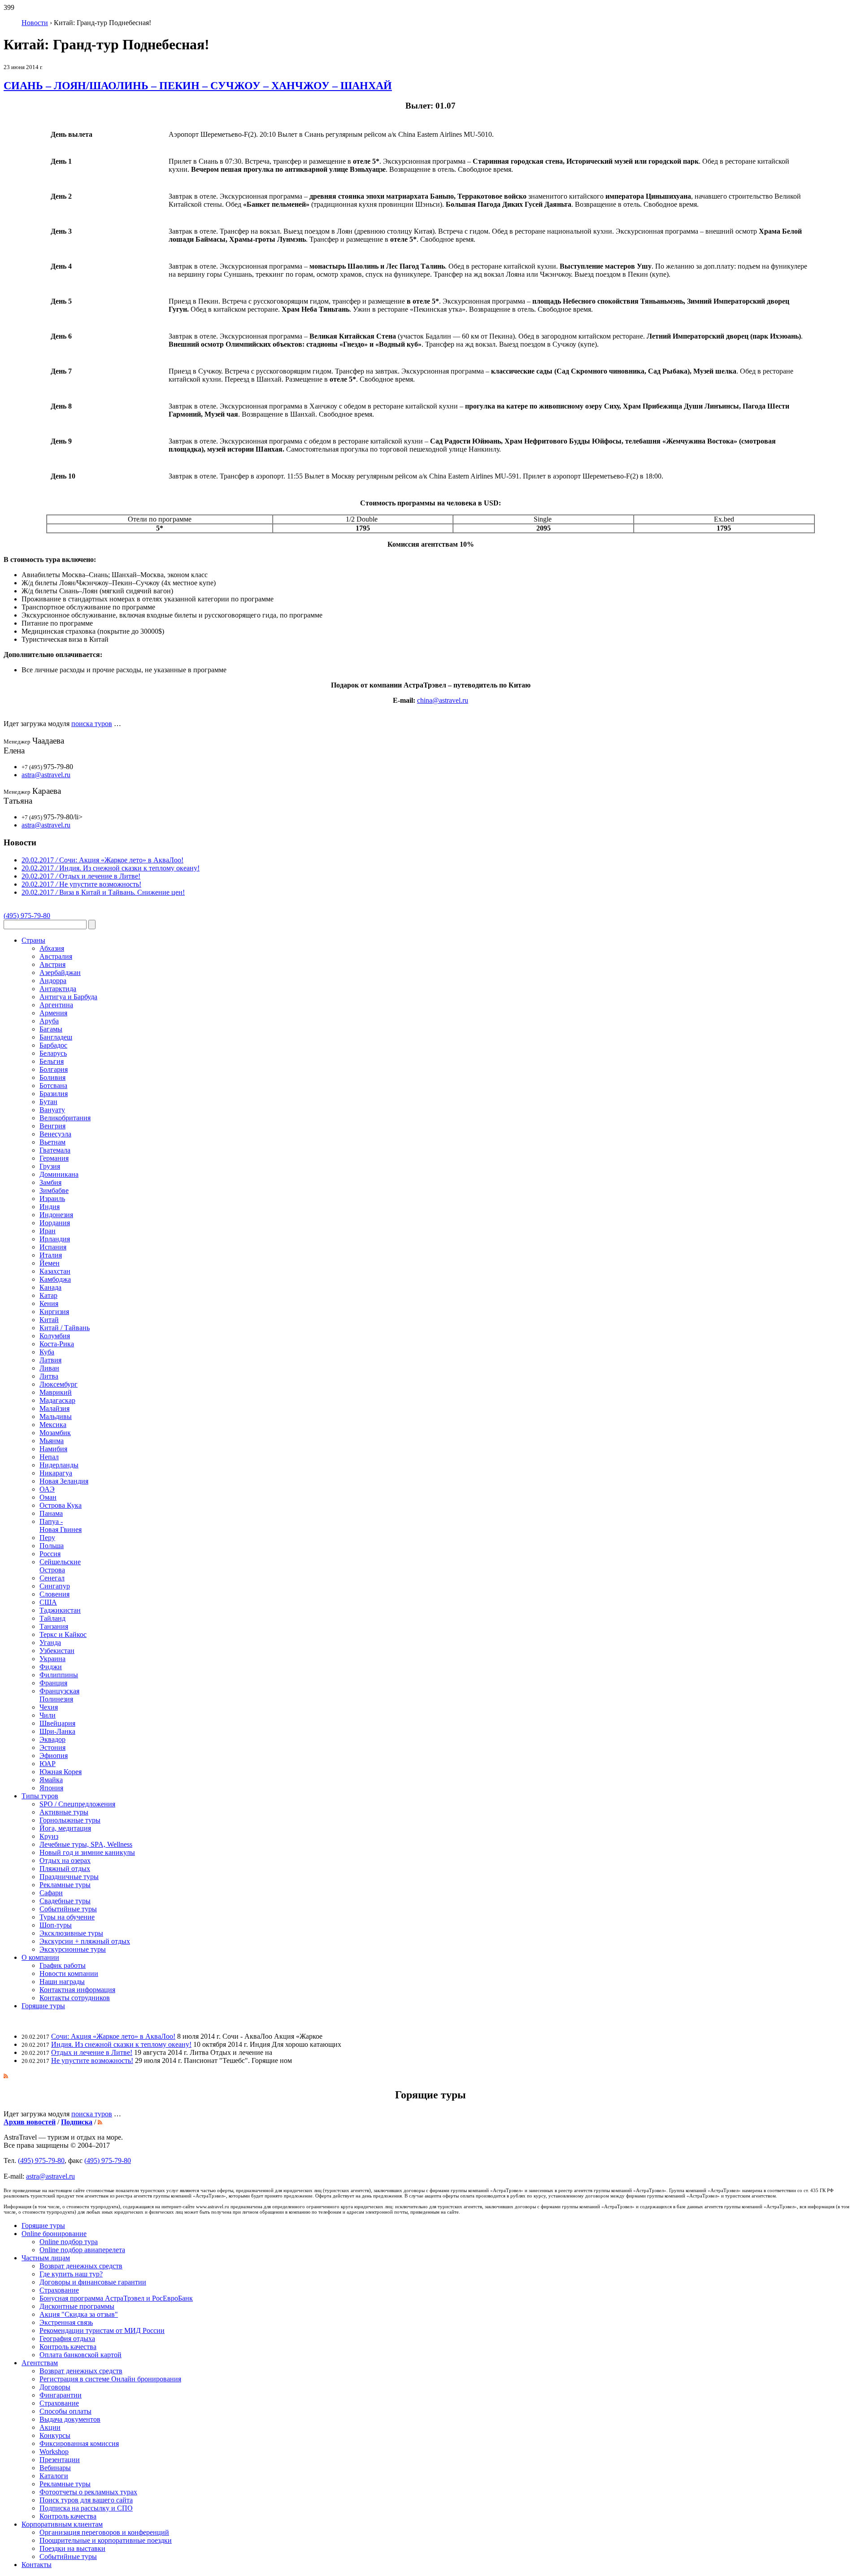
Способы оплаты (65, 2411)
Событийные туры (68, 2556)
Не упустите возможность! (92, 2060)
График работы (63, 1965)
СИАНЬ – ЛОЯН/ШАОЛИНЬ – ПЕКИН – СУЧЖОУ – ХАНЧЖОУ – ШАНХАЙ (198, 86)
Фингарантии (61, 2395)
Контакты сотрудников (75, 1998)
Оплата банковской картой (80, 2355)
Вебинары (55, 2468)
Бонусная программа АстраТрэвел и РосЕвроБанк (116, 2298)
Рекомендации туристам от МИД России (102, 2330)
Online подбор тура (69, 2242)
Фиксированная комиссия (79, 2443)
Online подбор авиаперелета (82, 2250)
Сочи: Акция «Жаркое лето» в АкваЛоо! (113, 2036)
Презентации (60, 2460)
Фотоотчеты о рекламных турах (88, 2492)
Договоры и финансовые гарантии (93, 2282)
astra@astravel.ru (46, 775)
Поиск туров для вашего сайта (86, 2500)
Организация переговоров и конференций (104, 2532)
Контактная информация (77, 1990)
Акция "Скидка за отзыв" (79, 2314)
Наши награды (62, 1982)
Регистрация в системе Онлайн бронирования (110, 2379)
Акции (50, 2427)
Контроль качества (68, 2347)
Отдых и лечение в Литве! (92, 2052)
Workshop (54, 2452)
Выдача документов (70, 2419)
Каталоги (54, 2476)
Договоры (55, 2387)
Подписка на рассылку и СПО (86, 2508)
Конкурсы (55, 2435)
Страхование (59, 2290)
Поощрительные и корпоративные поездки (106, 2540)
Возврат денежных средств (81, 2266)
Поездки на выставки (72, 2548)
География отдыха (67, 2339)
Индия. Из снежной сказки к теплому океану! (121, 2044)
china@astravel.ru (443, 700)
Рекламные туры (65, 2484)
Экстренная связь (66, 2322)
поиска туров (92, 724)
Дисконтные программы (77, 2306)
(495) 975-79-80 (27, 916)
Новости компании (69, 1973)
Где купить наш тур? (71, 2274)
